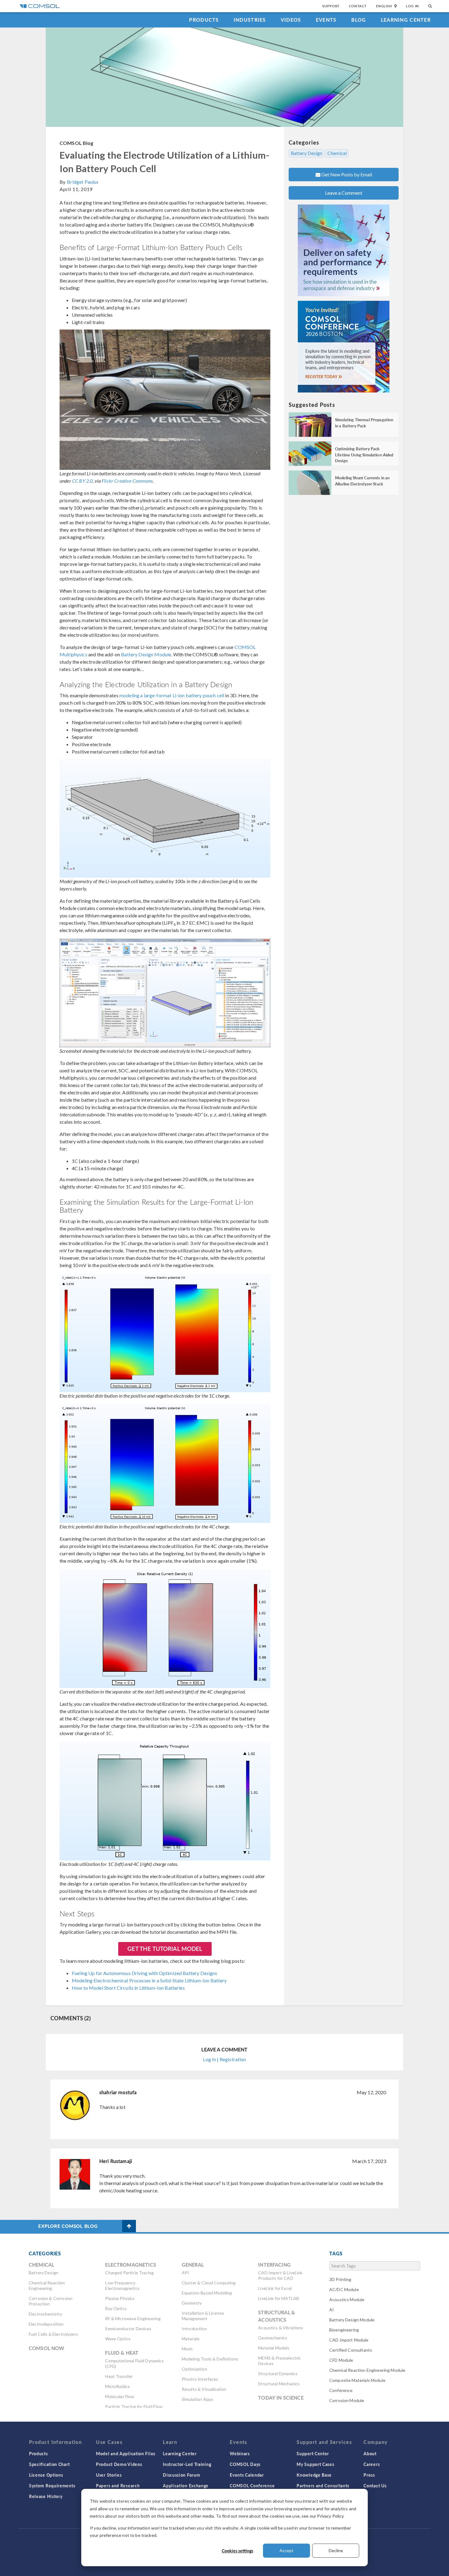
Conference (341, 2390)
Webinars (240, 2453)
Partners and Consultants (323, 2486)
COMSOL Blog (77, 143)
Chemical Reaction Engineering (47, 2285)
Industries (250, 20)
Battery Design (307, 153)
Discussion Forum (181, 2475)
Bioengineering (344, 2330)
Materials (191, 2339)
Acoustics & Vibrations (281, 2328)
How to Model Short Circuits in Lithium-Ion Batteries (128, 1988)
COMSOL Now (47, 2348)
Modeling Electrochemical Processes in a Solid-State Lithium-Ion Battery (149, 1980)
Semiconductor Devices (128, 2329)
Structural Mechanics (279, 2384)
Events (326, 20)
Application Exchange (186, 2486)
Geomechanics (273, 2338)
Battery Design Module (146, 654)
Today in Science (281, 2398)
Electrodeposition (46, 2324)
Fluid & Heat (122, 2353)
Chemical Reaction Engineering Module (367, 2370)
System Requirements (52, 2486)
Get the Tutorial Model (165, 1949)
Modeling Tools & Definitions (210, 2359)
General (193, 2265)
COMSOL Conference (252, 2486)
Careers (372, 2464)
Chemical (337, 153)
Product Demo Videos (119, 2464)
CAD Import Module (349, 2340)
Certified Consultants (351, 2350)
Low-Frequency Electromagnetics (122, 2285)
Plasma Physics (120, 2298)
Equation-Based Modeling (207, 2293)
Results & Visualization (204, 2389)
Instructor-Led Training (187, 2464)
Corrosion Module (347, 2400)
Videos (291, 20)
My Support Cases (315, 2464)
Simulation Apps (197, 2399)
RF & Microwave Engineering (133, 2318)
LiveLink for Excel (275, 2288)
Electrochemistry (45, 2314)
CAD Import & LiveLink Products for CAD (280, 2275)
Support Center (313, 2453)
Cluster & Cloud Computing (209, 2283)
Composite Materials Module (357, 2380)
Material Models (274, 2348)
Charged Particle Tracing (129, 2273)
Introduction (194, 2329)
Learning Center (406, 20)
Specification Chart (49, 2464)
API (185, 2273)
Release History (46, 2496)
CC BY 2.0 (82, 481)
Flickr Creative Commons (127, 481)
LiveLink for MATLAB (279, 2298)
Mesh (187, 2349)
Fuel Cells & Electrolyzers (53, 2334)
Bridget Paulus (83, 182)
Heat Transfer (119, 2376)
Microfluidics (117, 2386)
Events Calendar (247, 2475)
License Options (46, 2475)
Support (331, 6)
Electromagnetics (130, 2265)
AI (332, 2310)
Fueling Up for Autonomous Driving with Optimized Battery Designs (145, 1973)
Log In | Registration (224, 2059)
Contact (358, 6)
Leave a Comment (344, 193)
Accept (287, 2550)
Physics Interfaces (200, 2379)
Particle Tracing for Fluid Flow (134, 2406)
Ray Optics (116, 2308)
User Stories (109, 2475)
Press (369, 2475)
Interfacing (274, 2265)
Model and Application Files (126, 2453)
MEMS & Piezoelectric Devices (279, 2361)
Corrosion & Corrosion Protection (51, 2301)
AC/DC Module (344, 2289)
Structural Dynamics (278, 2373)
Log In (412, 6)
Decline (336, 2550)
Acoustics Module (347, 2300)
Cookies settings (237, 2551)
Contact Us (375, 2486)
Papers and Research (118, 2486)
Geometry (192, 2303)
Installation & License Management (203, 2316)
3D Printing (340, 2279)
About (370, 2453)
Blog (359, 20)
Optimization (194, 2369)
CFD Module (341, 2360)
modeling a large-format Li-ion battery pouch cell (172, 695)
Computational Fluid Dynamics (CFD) (134, 2363)
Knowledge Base (314, 2475)
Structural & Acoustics (277, 2316)
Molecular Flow (120, 2396)
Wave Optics (118, 2339)
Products (204, 20)
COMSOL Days (245, 2464)
